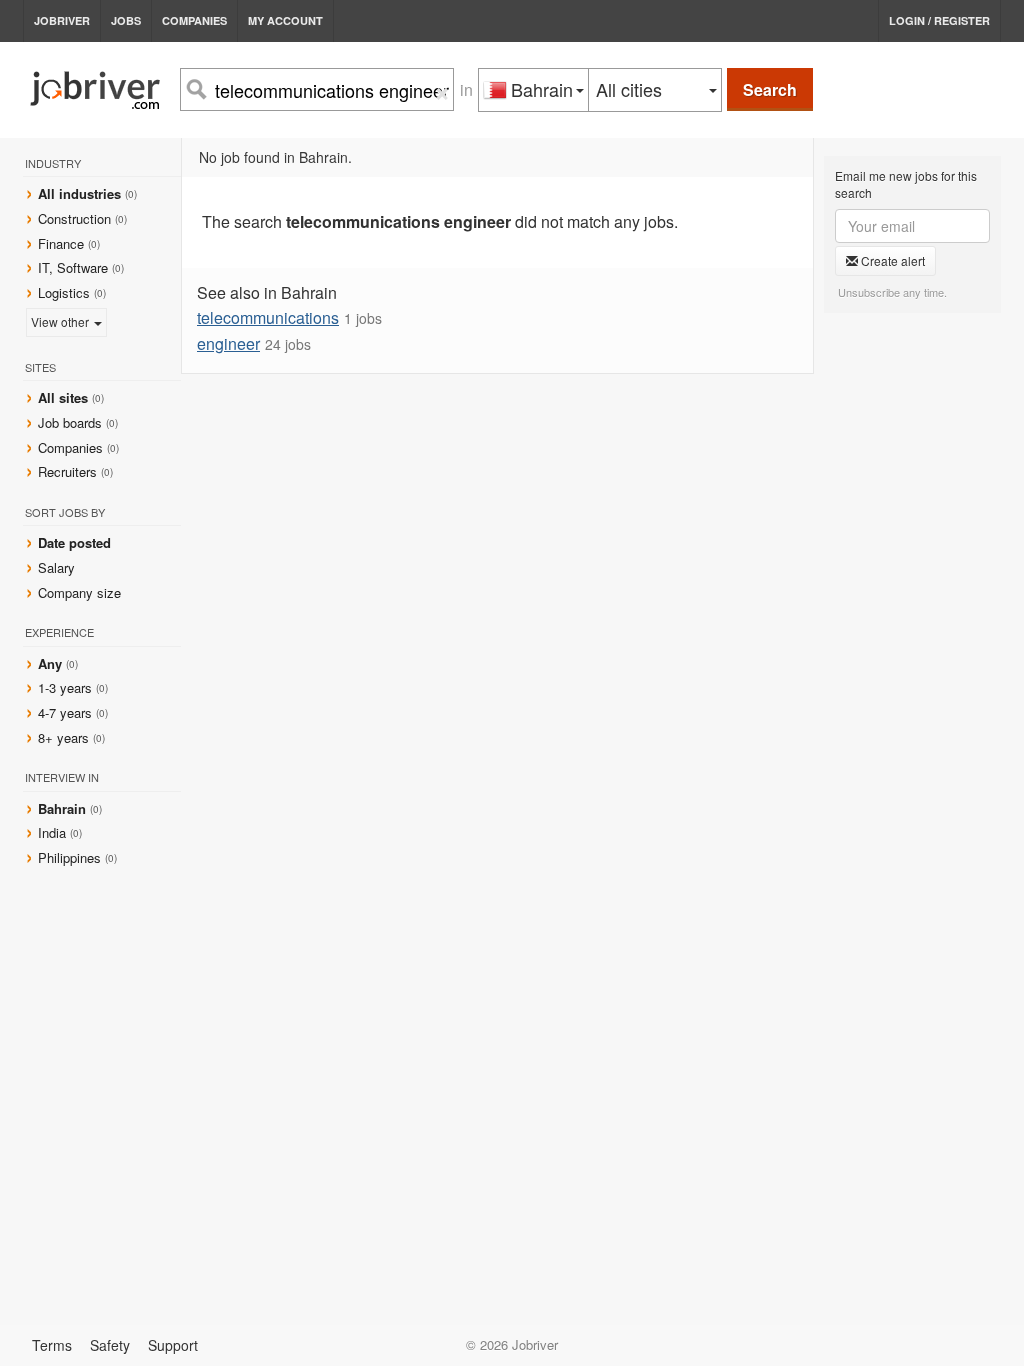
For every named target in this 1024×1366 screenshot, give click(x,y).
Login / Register (939, 20)
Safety (110, 1345)
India (54, 832)
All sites (63, 397)
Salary (56, 567)
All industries (79, 193)
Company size (79, 592)
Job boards (70, 422)
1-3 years (65, 687)
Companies (194, 20)
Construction (74, 218)
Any (50, 663)
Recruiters (69, 471)
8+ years (63, 737)
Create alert (891, 260)
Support (173, 1345)
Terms (52, 1345)
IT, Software (73, 267)
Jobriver (62, 20)
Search (770, 89)
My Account (285, 20)
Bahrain (64, 808)
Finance (61, 243)
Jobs (126, 20)
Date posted (74, 542)
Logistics (64, 292)
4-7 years (65, 712)
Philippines (71, 857)
